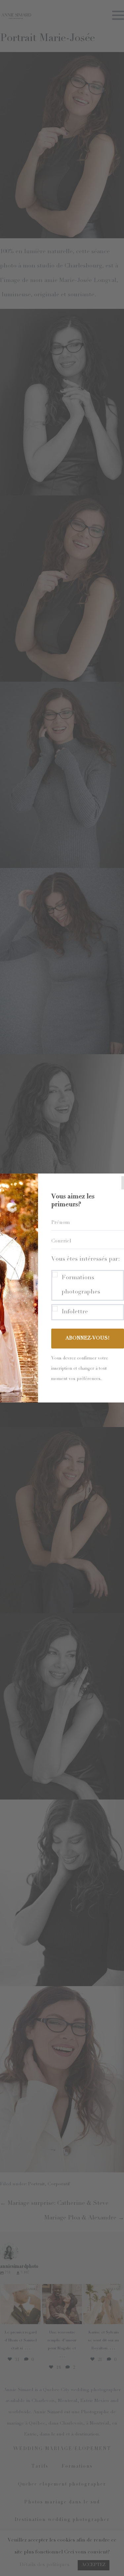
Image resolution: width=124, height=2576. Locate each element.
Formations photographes (81, 1285)
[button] (88, 1286)
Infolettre (75, 1312)
